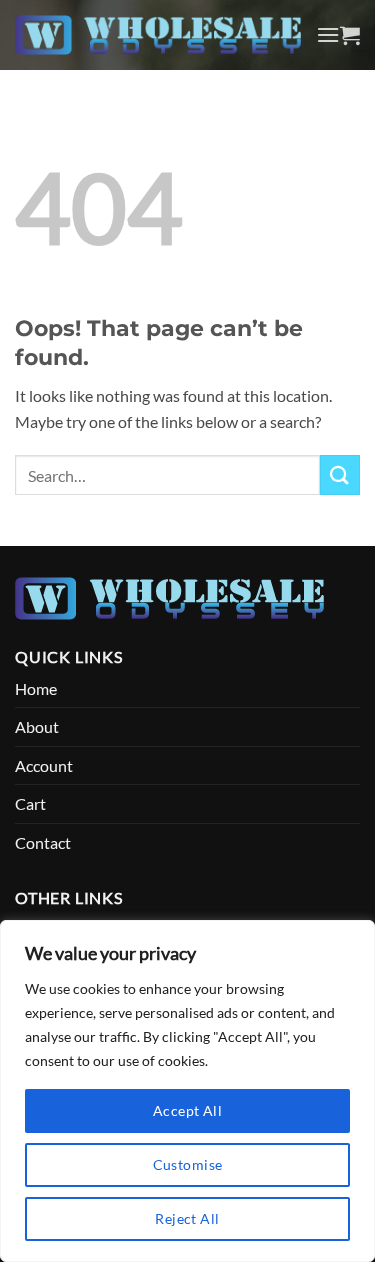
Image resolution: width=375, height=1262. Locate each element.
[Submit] (340, 474)
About (37, 726)
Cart (30, 803)
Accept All (187, 1110)
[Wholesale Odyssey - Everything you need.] (158, 35)
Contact (43, 842)
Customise (188, 1164)
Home (36, 688)
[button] (328, 34)
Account (44, 765)
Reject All (187, 1218)
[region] (187, 1091)
